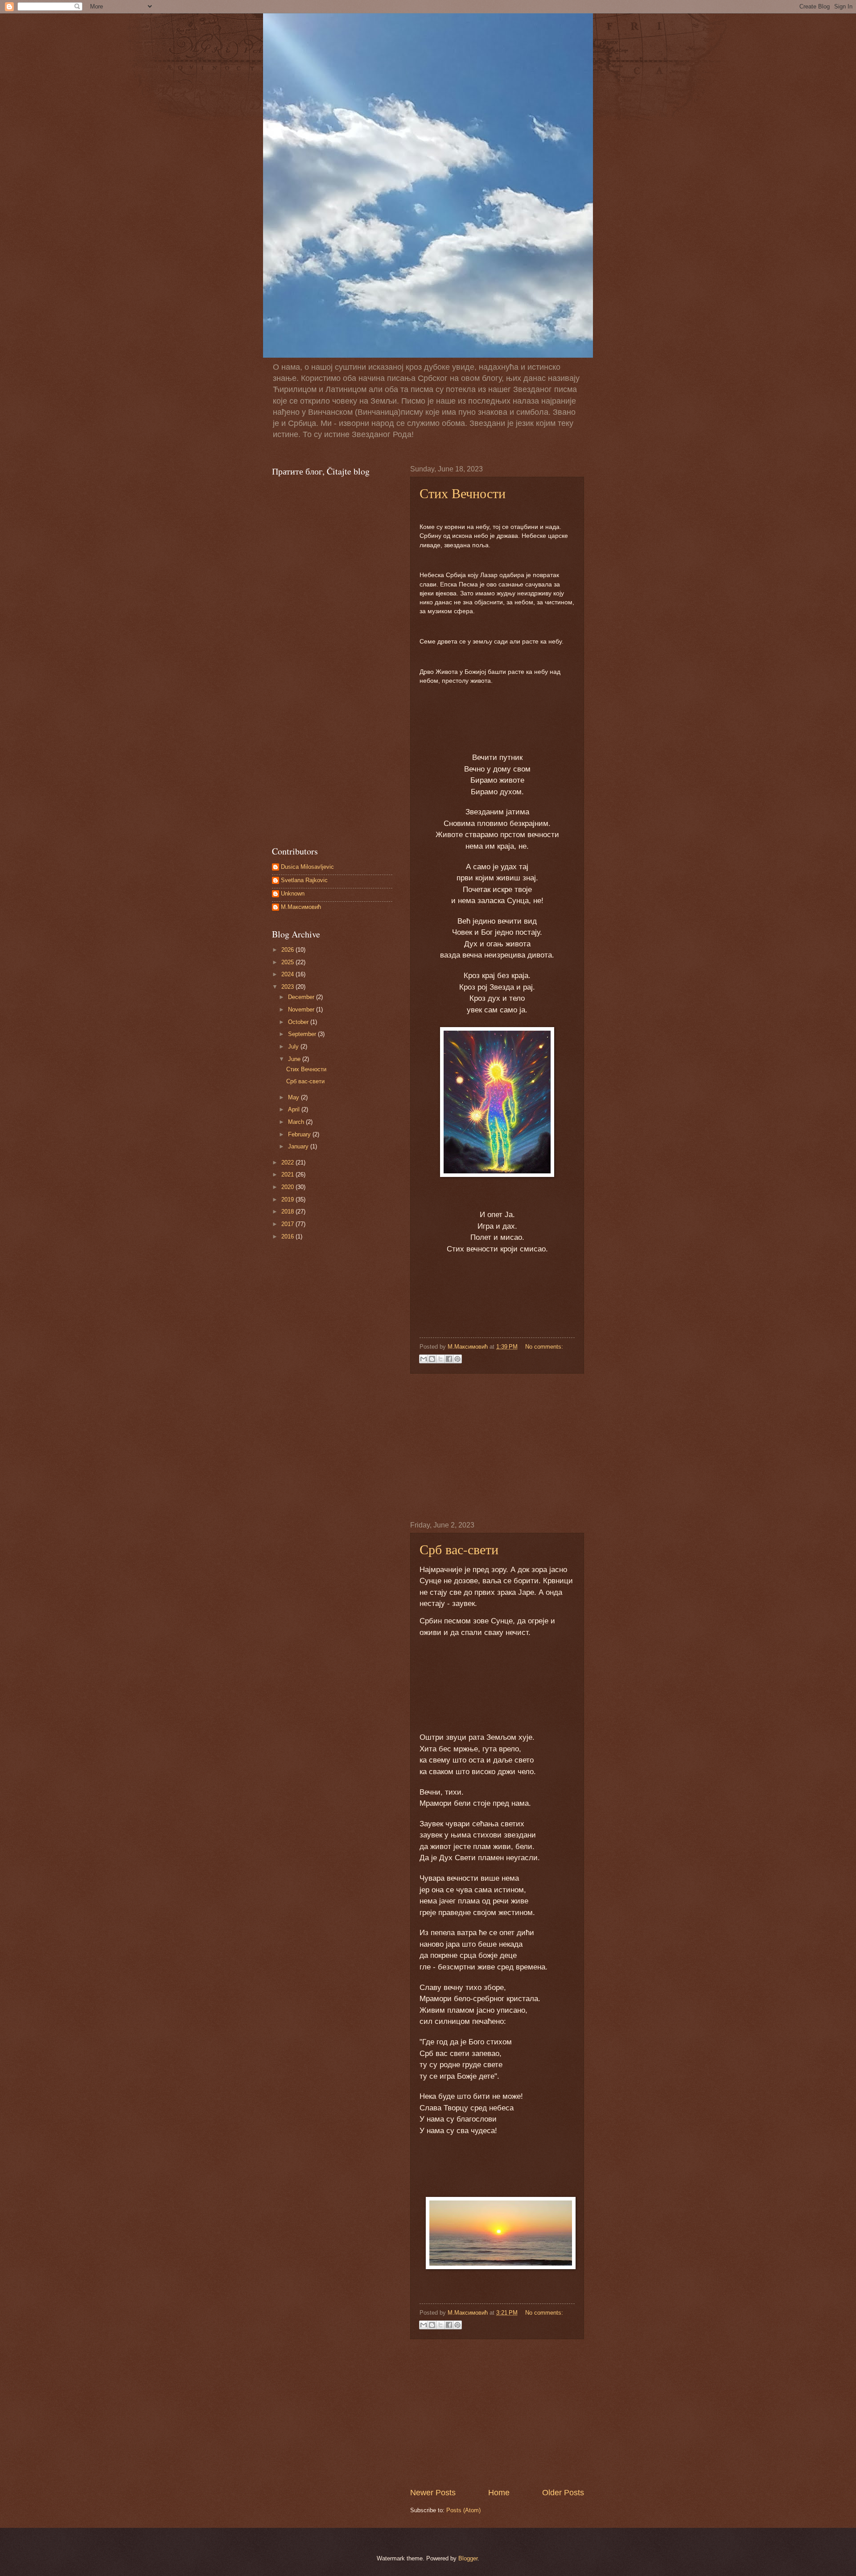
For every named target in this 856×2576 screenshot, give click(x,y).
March (297, 1122)
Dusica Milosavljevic (307, 867)
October (299, 1022)
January (299, 1146)
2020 (288, 1187)
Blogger (468, 2558)
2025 (288, 962)
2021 (288, 1174)
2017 (288, 1224)
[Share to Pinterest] (457, 1359)
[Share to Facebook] (449, 1359)
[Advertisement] (497, 1447)
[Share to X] (440, 1359)
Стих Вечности (463, 493)
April (295, 1109)
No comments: (544, 1347)
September (303, 1034)
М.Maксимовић (301, 907)
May (294, 1097)
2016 (288, 1236)
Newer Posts (433, 2493)
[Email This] (424, 1359)
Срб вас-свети (459, 1549)
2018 (288, 1212)
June (295, 1059)
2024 (288, 974)
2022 (288, 1162)
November (302, 1009)
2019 (288, 1199)
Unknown (293, 894)
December (302, 997)
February (300, 1134)
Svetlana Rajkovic (304, 880)
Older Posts (563, 2493)
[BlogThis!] (432, 1359)
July (294, 1046)
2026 (288, 950)
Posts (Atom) (463, 2510)
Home (499, 2493)
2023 (288, 987)
